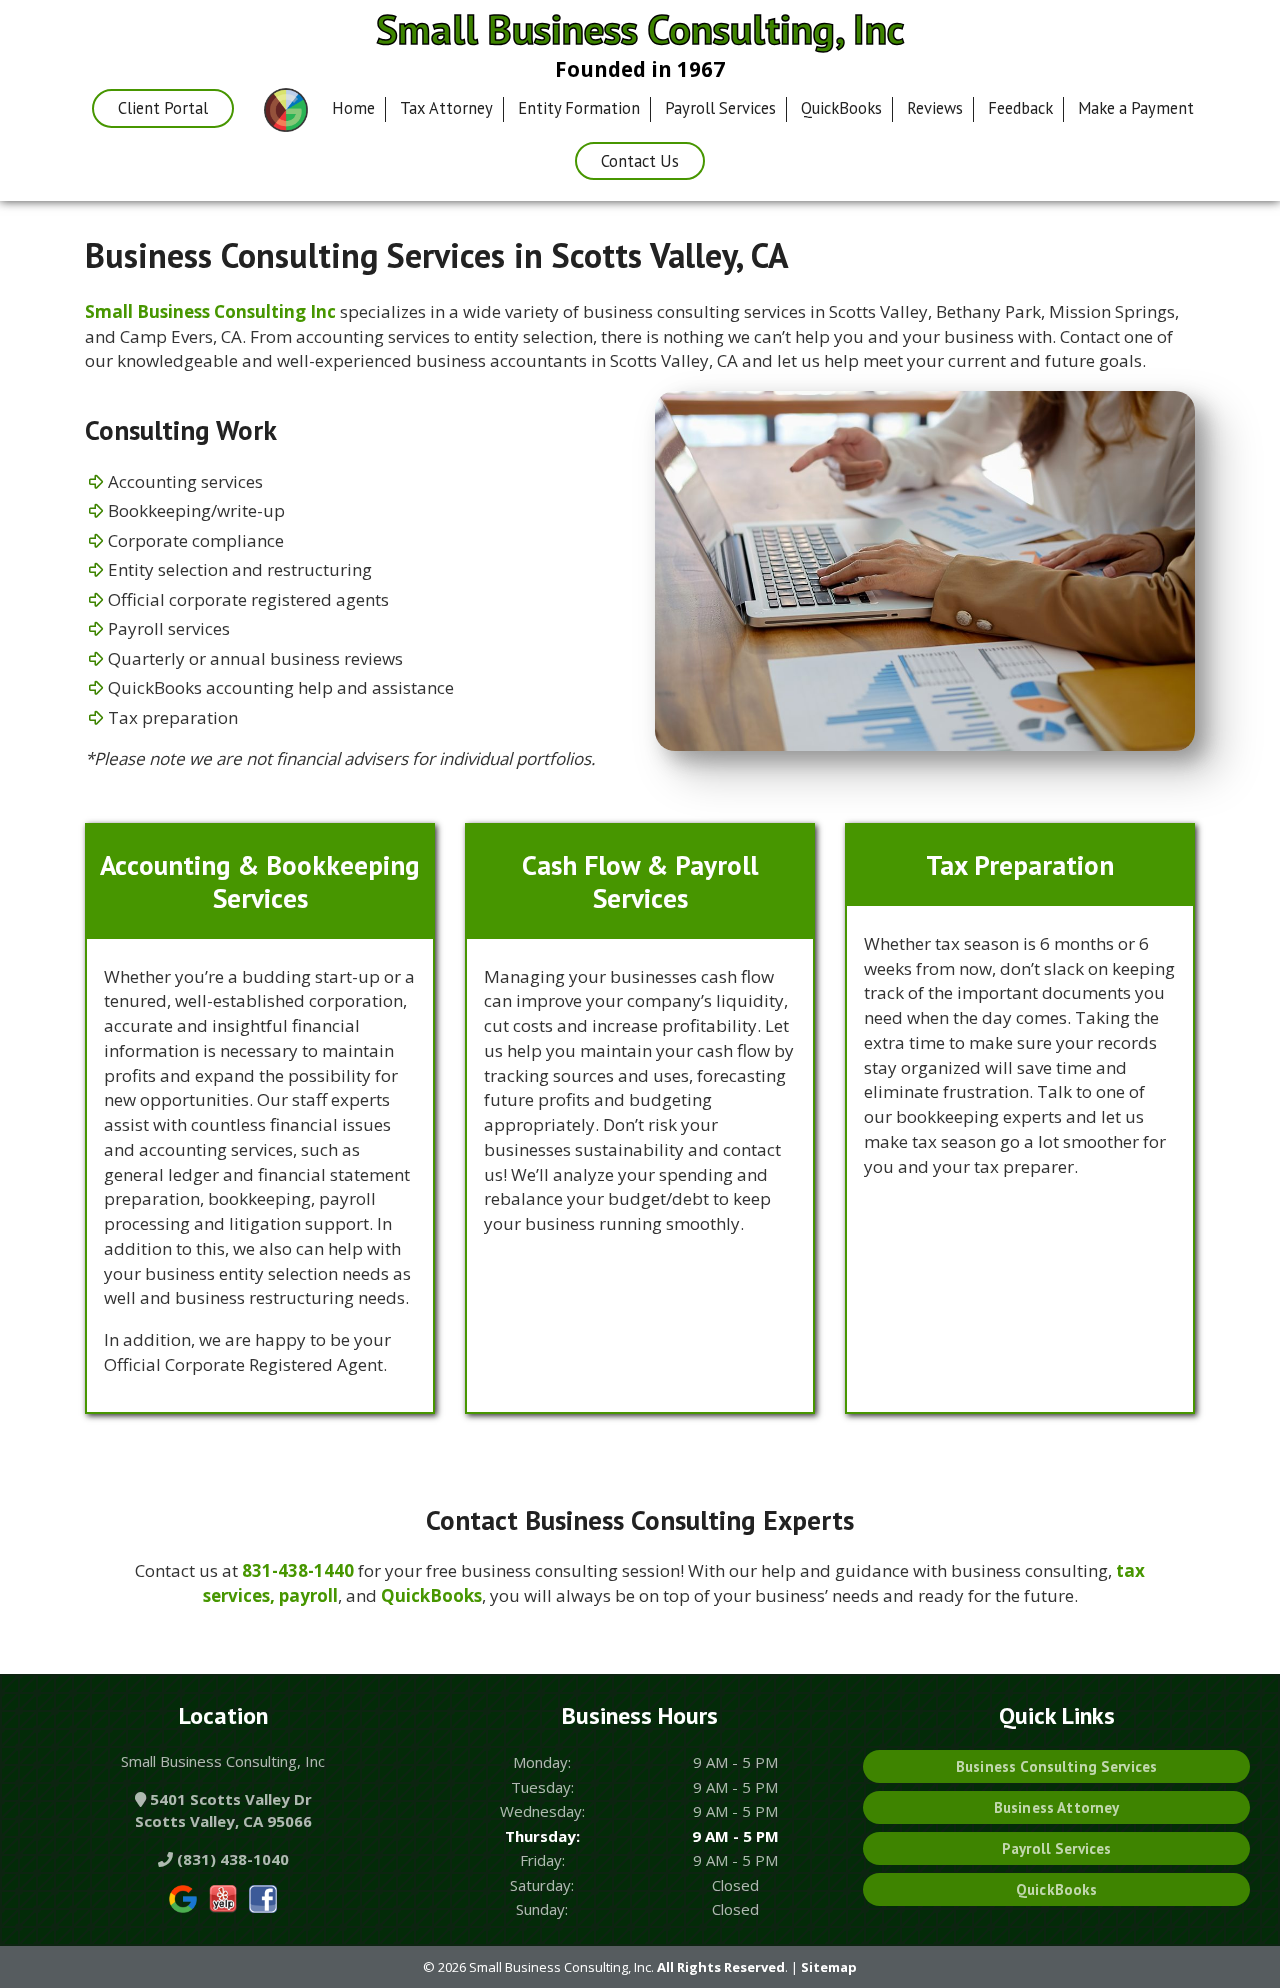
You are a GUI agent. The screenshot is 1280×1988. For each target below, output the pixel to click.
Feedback (1020, 108)
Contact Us (640, 161)
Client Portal (163, 108)
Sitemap (829, 1967)
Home (353, 108)
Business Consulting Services (1056, 1766)
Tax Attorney (446, 108)
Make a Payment (1136, 108)
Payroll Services (720, 108)
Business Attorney (1057, 1807)
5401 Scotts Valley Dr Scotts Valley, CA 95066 (223, 1810)
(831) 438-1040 (231, 1859)
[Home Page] (286, 111)
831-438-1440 (298, 1570)
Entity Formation (579, 108)
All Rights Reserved (721, 1967)
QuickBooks (841, 108)
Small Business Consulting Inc (210, 311)
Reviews (935, 108)
